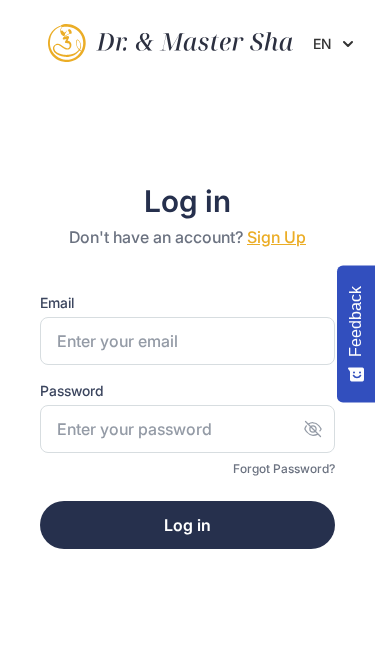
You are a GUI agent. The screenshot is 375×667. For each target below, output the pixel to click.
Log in (187, 525)
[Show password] (313, 429)
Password (72, 390)
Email (57, 302)
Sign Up (276, 237)
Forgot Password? (284, 468)
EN (322, 43)
